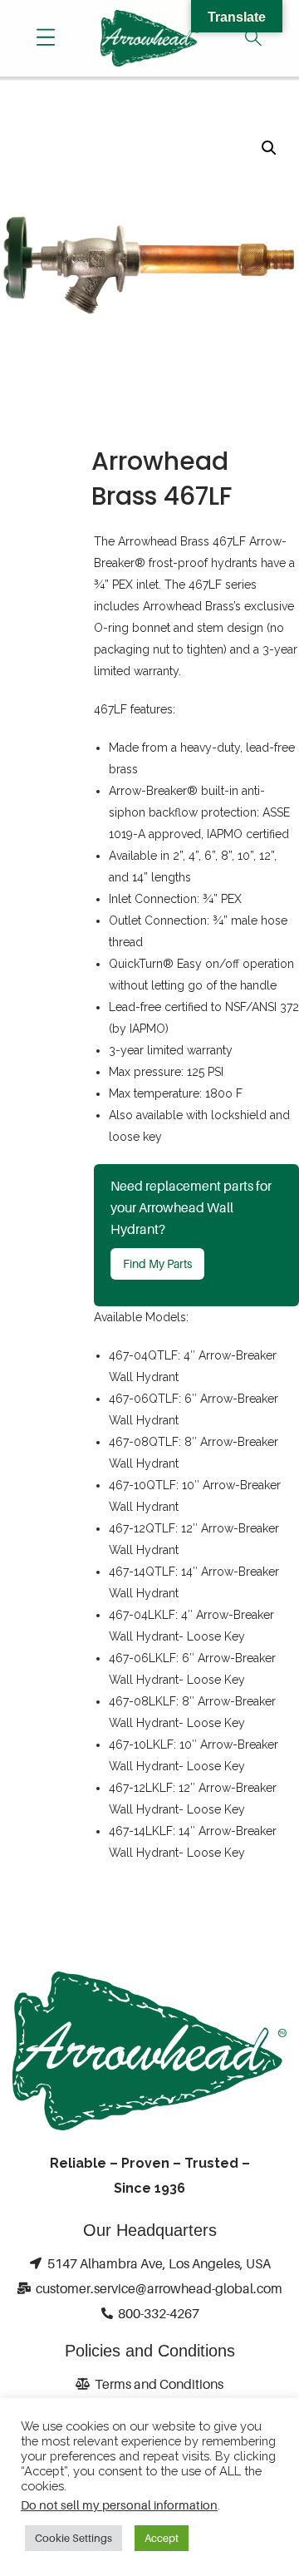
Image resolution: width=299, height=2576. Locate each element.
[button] (269, 148)
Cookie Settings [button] (74, 2538)
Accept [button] (162, 2538)
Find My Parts (157, 1263)
